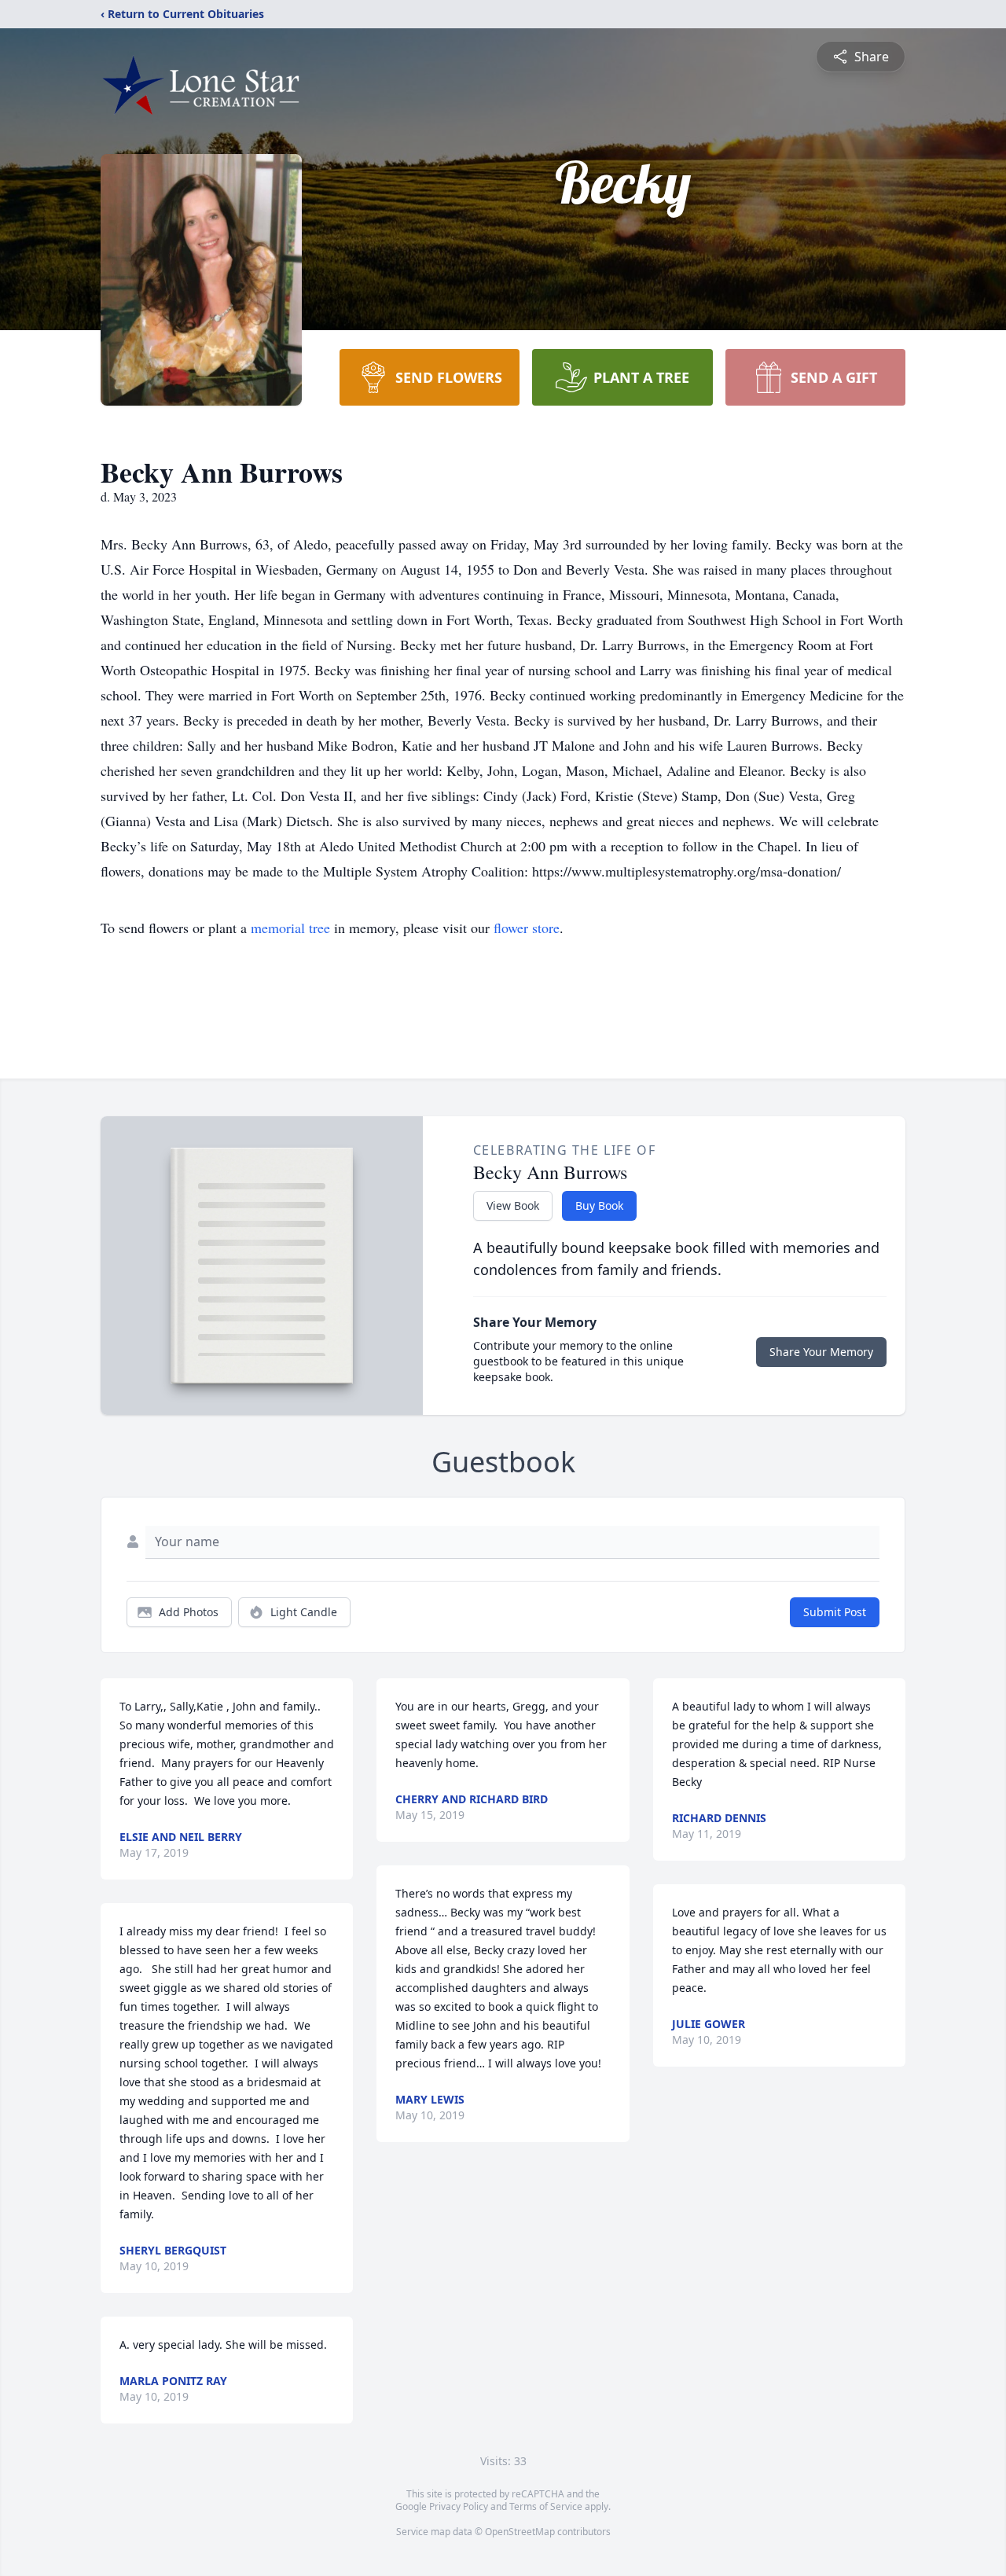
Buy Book (599, 1205)
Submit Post (835, 1612)
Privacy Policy (459, 2506)
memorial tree (290, 928)
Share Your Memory (821, 1352)
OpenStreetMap (520, 2532)
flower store (527, 928)
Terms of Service (546, 2506)
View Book (513, 1205)
